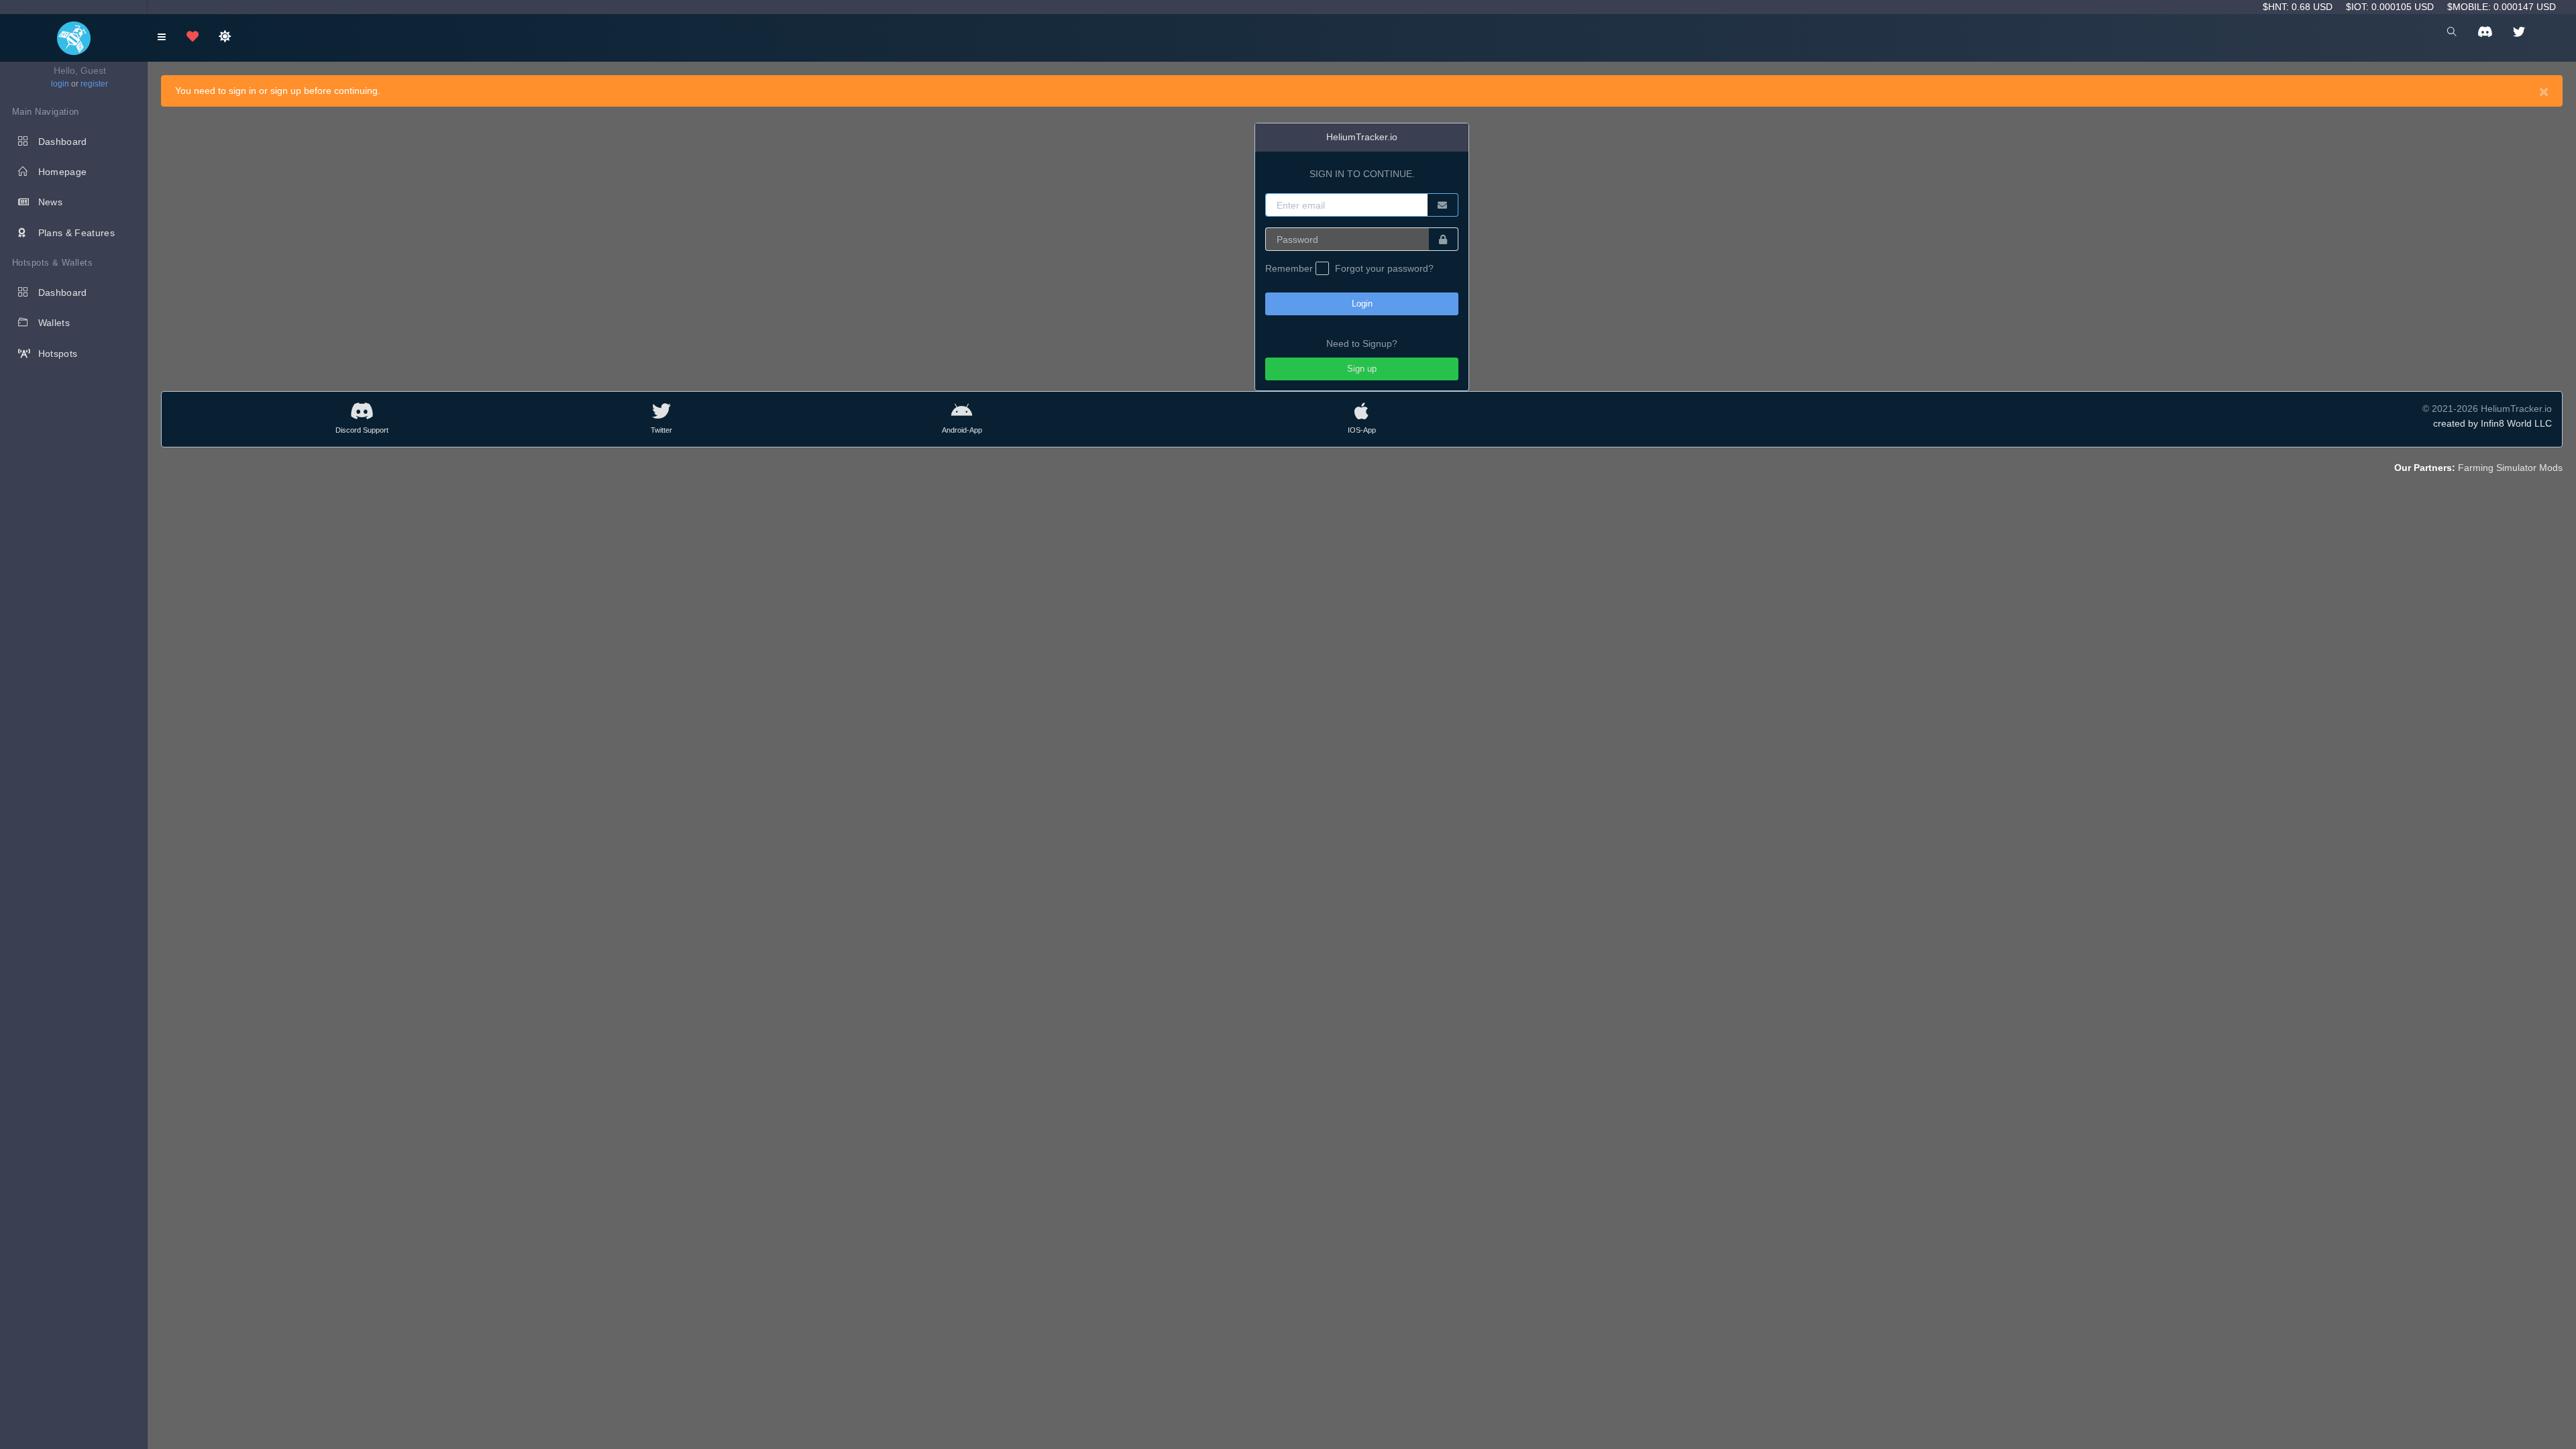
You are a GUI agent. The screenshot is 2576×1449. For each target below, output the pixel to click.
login (60, 84)
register (94, 84)
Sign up (1362, 369)
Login (1362, 304)
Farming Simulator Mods (2510, 468)
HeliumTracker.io (1362, 137)
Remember (1290, 268)
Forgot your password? (1384, 268)
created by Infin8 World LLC (2492, 423)
